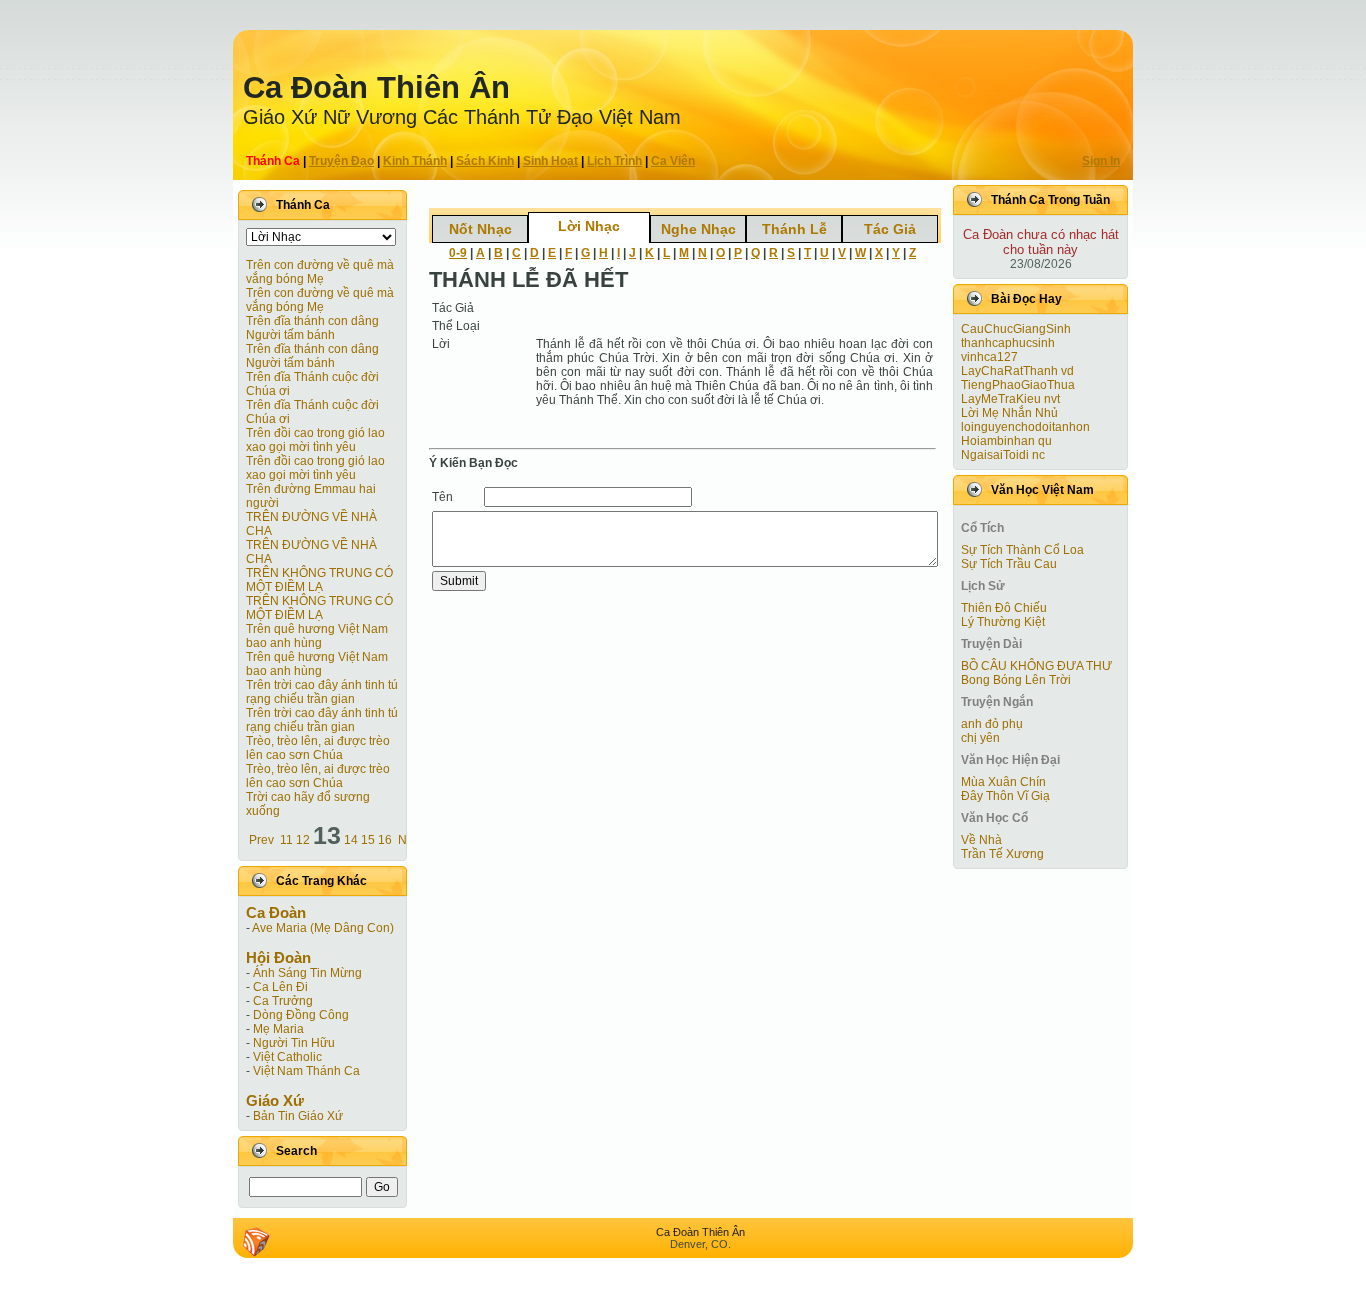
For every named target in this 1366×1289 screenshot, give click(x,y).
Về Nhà (981, 840)
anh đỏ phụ (992, 724)
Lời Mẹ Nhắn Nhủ (1009, 413)
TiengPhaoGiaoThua (1018, 385)
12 (303, 840)
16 (385, 840)
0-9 (458, 253)
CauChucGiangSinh (1016, 329)
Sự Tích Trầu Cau (1009, 564)
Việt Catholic (287, 1057)
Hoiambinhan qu (1006, 441)
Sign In (1101, 161)
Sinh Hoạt (550, 161)
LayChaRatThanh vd (1017, 371)
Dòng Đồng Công (301, 1015)
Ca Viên (673, 161)
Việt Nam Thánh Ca (306, 1071)
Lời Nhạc (589, 226)
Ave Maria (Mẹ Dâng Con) (323, 928)
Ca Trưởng (283, 1001)
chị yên (980, 738)
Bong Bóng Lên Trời (1016, 680)
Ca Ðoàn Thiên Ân (376, 87)
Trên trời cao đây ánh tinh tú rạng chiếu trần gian (322, 692)
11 (286, 840)
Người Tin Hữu (294, 1043)
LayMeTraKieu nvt (1010, 399)
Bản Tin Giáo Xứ (298, 1116)
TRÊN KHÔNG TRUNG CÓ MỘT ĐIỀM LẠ (319, 580)
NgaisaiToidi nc (1003, 455)
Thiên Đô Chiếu (1004, 608)
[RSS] (256, 1242)
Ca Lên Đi (280, 987)
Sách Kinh (485, 161)
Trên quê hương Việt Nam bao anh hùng (317, 636)
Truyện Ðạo (341, 161)
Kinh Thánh (415, 161)
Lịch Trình (614, 161)
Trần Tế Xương (1002, 854)
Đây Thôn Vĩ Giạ (1005, 796)
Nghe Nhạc (698, 229)
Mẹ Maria (278, 1029)
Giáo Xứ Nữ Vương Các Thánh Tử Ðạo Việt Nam (462, 117)
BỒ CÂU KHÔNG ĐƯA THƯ (1036, 666)
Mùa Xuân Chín (1003, 782)
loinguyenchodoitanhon (1025, 427)
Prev (261, 840)
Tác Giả (890, 229)
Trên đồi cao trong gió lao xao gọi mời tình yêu (315, 440)
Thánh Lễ (794, 229)
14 (351, 840)
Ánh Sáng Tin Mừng (307, 973)
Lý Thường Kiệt (1003, 622)
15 (368, 840)
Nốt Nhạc (480, 229)
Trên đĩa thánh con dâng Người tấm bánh (312, 328)
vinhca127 (989, 357)
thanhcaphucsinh (1008, 343)
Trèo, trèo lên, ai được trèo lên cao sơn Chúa (318, 748)
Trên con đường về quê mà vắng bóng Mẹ (320, 272)
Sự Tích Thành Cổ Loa (1022, 550)
